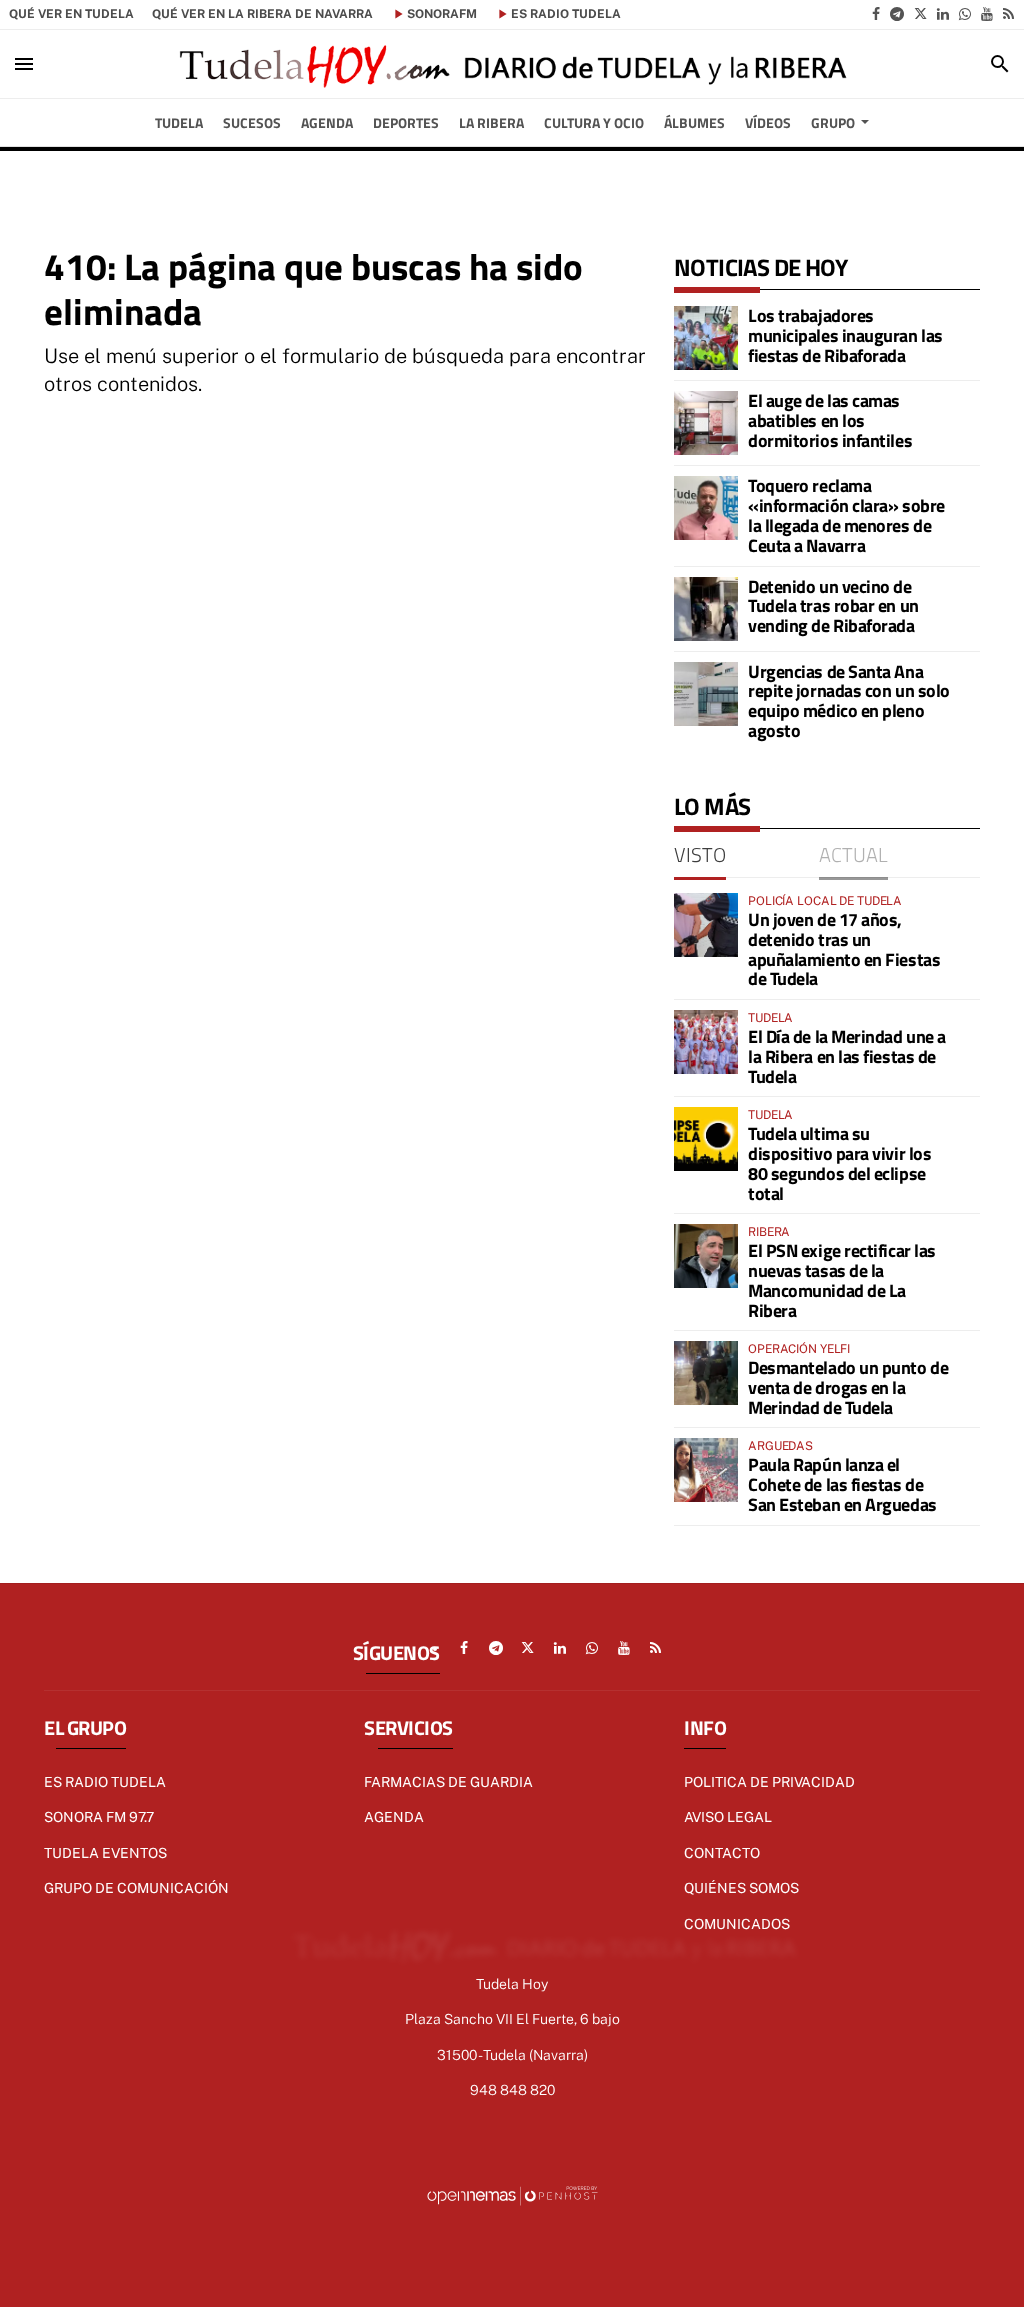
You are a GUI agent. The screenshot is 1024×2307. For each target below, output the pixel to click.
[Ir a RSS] (1008, 14)
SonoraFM (442, 14)
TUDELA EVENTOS (105, 1853)
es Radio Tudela (566, 14)
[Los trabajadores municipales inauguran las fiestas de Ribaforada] (706, 338)
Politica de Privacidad (769, 1782)
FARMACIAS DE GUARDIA (448, 1782)
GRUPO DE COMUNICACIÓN (136, 1888)
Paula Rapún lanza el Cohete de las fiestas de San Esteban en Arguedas (842, 1484)
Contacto (722, 1853)
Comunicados (737, 1924)
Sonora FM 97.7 (99, 1817)
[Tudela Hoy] (512, 64)
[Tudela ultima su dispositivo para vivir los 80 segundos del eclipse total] (706, 1139)
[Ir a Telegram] (897, 14)
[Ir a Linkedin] (943, 14)
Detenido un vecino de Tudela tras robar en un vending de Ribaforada (833, 606)
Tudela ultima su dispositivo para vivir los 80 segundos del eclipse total (839, 1163)
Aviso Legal (728, 1817)
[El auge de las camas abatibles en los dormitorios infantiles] (706, 423)
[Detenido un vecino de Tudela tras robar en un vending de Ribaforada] (706, 609)
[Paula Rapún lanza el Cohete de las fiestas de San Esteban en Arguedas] (706, 1470)
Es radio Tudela (105, 1782)
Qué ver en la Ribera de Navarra (262, 14)
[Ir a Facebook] (876, 14)
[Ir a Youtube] (987, 14)
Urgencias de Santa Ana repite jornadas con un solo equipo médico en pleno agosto (849, 701)
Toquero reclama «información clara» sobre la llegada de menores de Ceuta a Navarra (846, 515)
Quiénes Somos (741, 1888)
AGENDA (394, 1817)
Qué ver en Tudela (71, 14)
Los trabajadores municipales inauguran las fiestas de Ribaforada (845, 335)
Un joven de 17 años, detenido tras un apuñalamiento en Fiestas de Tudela (844, 949)
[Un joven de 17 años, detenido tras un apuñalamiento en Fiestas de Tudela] (706, 925)
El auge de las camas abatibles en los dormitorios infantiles (830, 420)
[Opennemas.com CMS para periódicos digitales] (512, 2195)
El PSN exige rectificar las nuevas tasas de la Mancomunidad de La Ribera (842, 1280)
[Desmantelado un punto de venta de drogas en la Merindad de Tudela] (706, 1373)
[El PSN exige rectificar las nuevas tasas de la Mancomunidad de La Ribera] (706, 1256)
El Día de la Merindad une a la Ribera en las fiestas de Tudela (847, 1056)
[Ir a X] (920, 14)
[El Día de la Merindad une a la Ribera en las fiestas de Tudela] (706, 1042)
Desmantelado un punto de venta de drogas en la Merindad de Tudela (848, 1387)
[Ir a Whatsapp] (965, 14)
